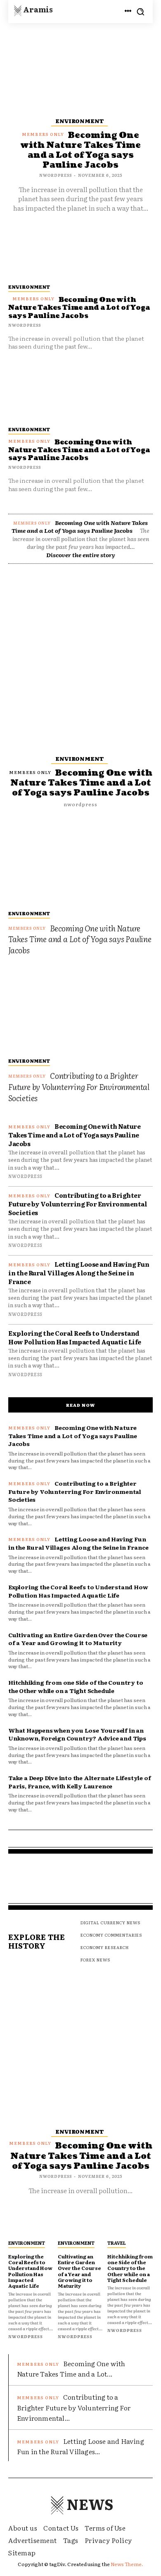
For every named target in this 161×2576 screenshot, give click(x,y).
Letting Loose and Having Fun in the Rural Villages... (80, 2446)
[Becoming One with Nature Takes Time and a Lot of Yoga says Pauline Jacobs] (80, 392)
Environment (29, 429)
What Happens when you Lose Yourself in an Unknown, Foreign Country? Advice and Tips (77, 1734)
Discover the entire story (81, 555)
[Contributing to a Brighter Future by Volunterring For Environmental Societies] (80, 1009)
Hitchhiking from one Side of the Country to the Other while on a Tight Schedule (76, 1686)
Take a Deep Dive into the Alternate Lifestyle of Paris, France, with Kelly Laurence (79, 1782)
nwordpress (25, 467)
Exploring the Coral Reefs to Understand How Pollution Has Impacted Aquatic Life (75, 1337)
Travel (117, 2243)
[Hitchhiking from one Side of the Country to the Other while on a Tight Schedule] (130, 2223)
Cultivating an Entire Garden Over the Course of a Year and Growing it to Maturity (78, 1639)
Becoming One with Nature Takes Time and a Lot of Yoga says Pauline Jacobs (79, 450)
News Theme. (127, 2564)
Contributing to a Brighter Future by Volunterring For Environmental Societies (79, 1086)
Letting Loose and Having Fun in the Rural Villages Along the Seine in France (79, 1273)
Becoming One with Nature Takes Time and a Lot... (71, 2369)
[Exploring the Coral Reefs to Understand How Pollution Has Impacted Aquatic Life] (31, 2223)
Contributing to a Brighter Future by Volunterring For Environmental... (74, 2407)
